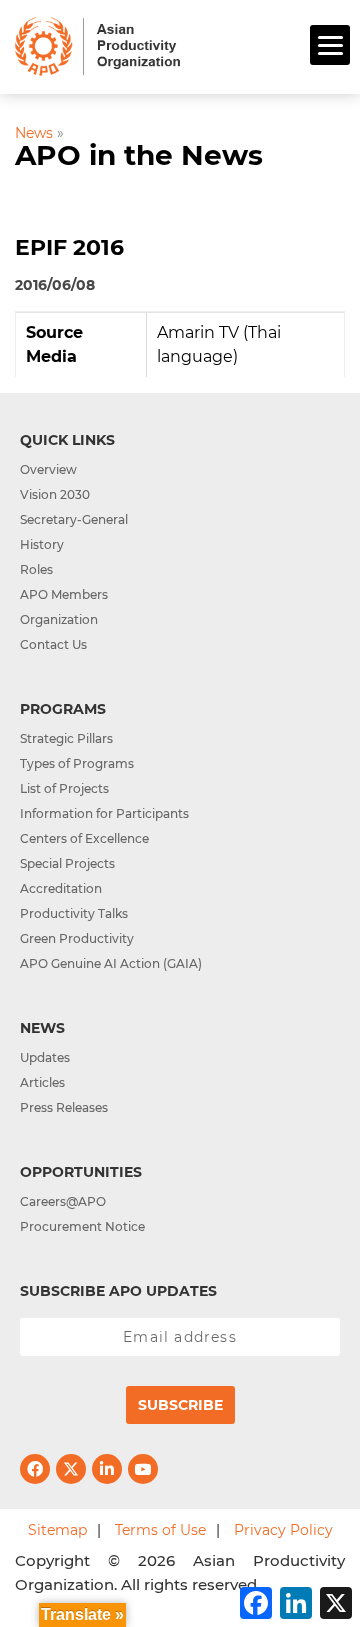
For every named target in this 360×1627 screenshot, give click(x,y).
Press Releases (64, 1107)
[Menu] (330, 45)
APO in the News (139, 155)
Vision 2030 (55, 494)
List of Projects (64, 788)
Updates (45, 1057)
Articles (42, 1082)
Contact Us (53, 644)
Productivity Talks (74, 913)
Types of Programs (77, 763)
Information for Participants (104, 813)
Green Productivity (77, 938)
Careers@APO (63, 1201)
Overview (48, 469)
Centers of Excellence (84, 838)
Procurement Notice (82, 1226)
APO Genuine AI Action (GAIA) (111, 963)
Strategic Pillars (66, 738)
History (42, 544)
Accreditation (61, 888)
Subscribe (180, 1405)
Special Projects (67, 863)
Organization (59, 619)
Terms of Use (160, 1530)
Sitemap (57, 1530)
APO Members (64, 594)
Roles (36, 569)
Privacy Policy (283, 1530)
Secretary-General (74, 519)
